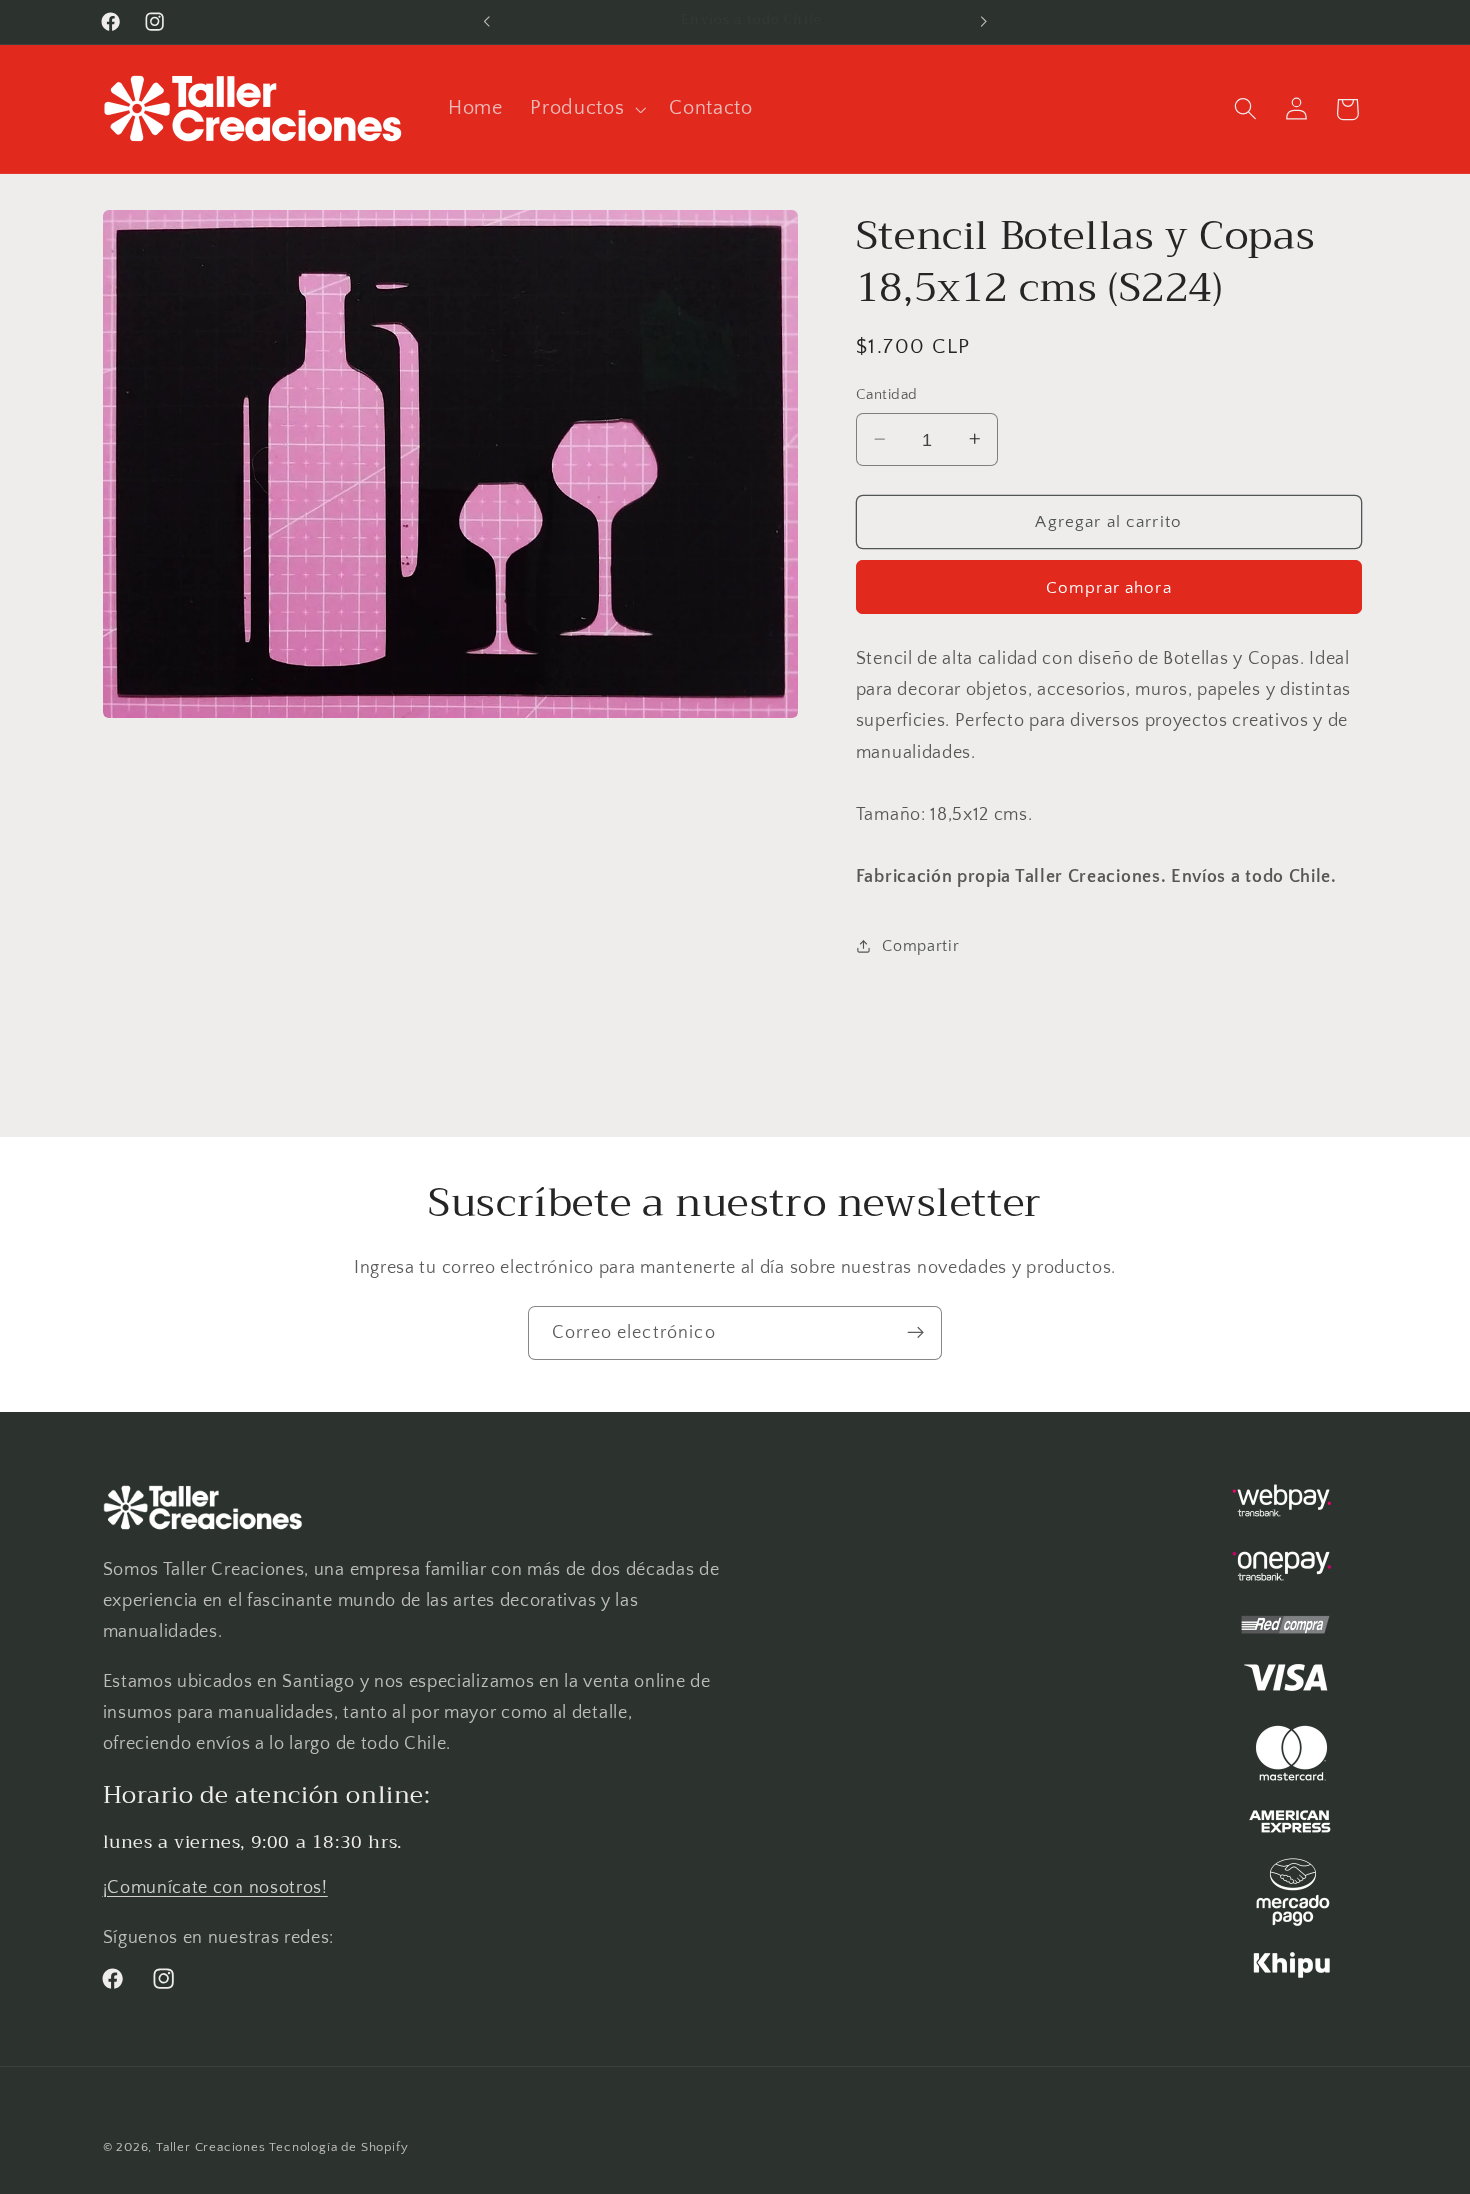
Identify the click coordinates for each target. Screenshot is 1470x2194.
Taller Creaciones (211, 2147)
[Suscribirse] (915, 1333)
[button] (585, 108)
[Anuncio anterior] (487, 22)
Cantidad (887, 394)
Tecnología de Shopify (338, 2147)
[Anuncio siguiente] (983, 22)
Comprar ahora (1109, 586)
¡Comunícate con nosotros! (215, 1887)
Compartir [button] (920, 946)
